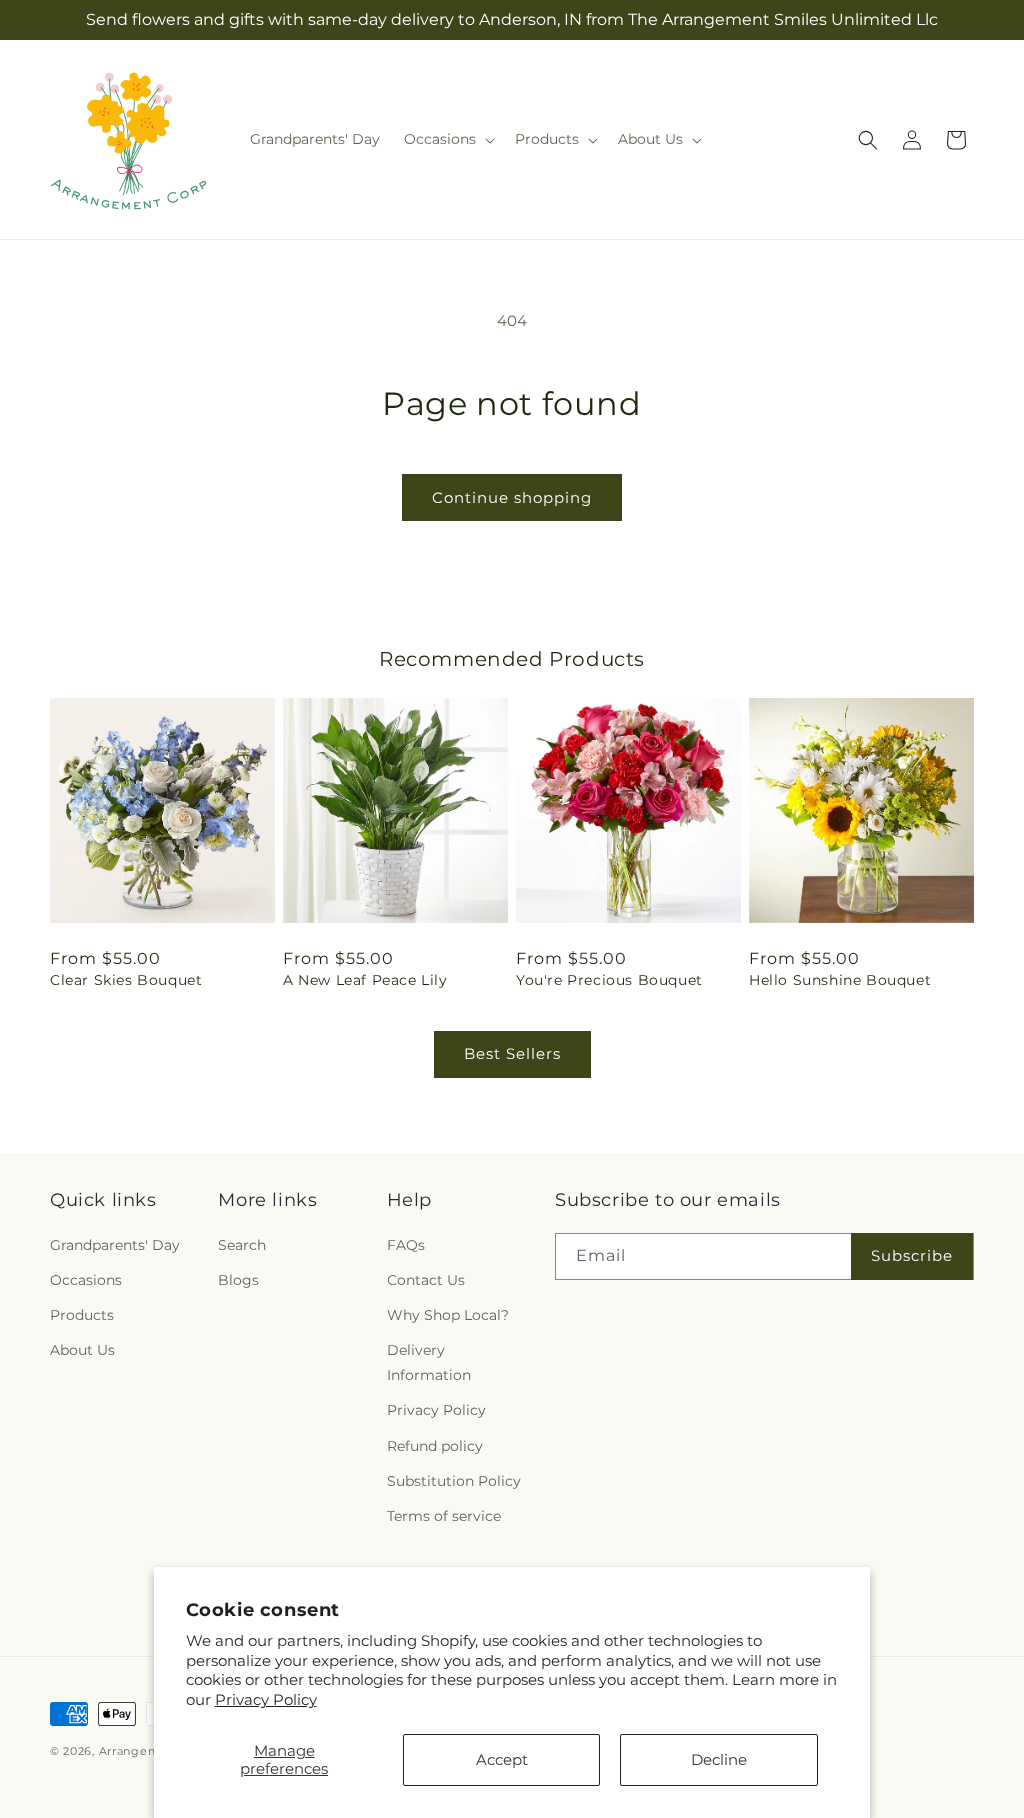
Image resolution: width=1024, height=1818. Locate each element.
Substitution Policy (454, 1481)
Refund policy (435, 1446)
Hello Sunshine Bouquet (840, 980)
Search (242, 1245)
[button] (447, 139)
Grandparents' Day (115, 1245)
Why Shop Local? (448, 1315)
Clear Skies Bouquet (126, 980)
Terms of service (444, 1516)
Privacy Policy (266, 1699)
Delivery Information (429, 1362)
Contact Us (426, 1280)
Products (82, 1315)
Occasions (86, 1280)
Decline (719, 1759)
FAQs (406, 1245)
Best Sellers (512, 1053)
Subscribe (912, 1255)
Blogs (238, 1280)
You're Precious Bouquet (609, 980)
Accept (502, 1759)
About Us (82, 1350)
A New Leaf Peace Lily (365, 980)
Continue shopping (512, 497)
